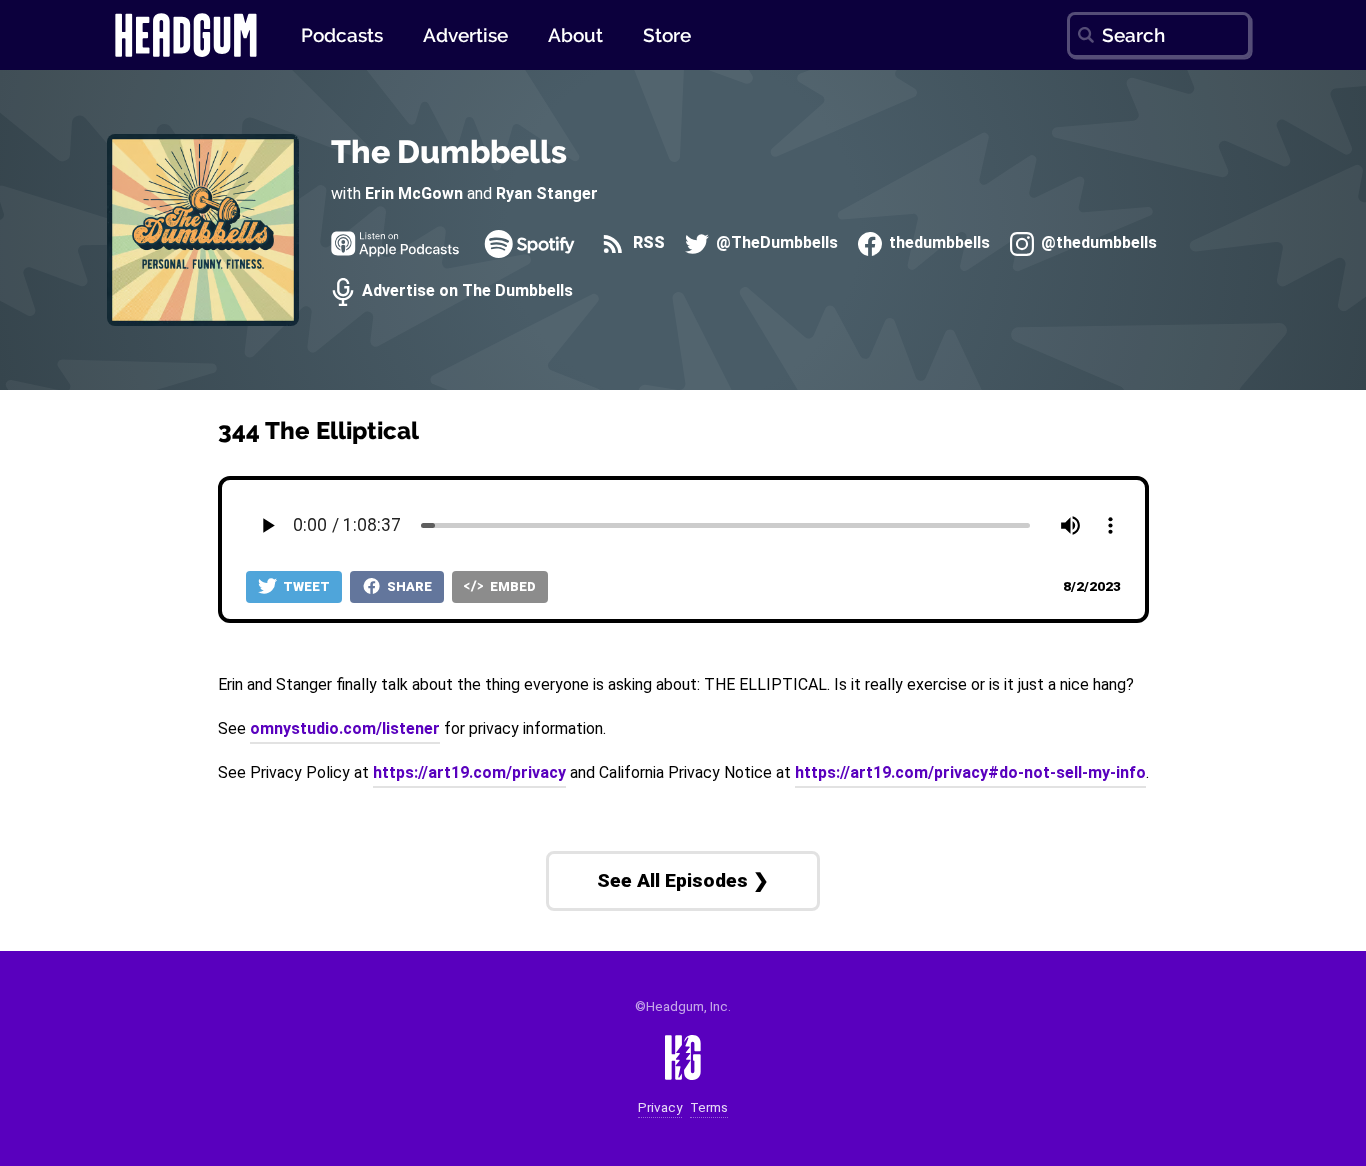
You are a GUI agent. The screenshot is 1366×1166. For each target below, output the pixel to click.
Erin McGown (414, 193)
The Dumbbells (449, 151)
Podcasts (342, 35)
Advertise (465, 35)
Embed (511, 586)
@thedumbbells (1097, 243)
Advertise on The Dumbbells (465, 291)
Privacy (660, 1107)
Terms (709, 1107)
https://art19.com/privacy (469, 772)
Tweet (305, 586)
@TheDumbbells (775, 243)
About (575, 35)
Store (667, 35)
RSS (646, 243)
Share (408, 586)
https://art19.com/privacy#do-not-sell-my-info (970, 772)
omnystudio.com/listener (345, 728)
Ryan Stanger (547, 193)
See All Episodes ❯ (683, 880)
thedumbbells (937, 243)
